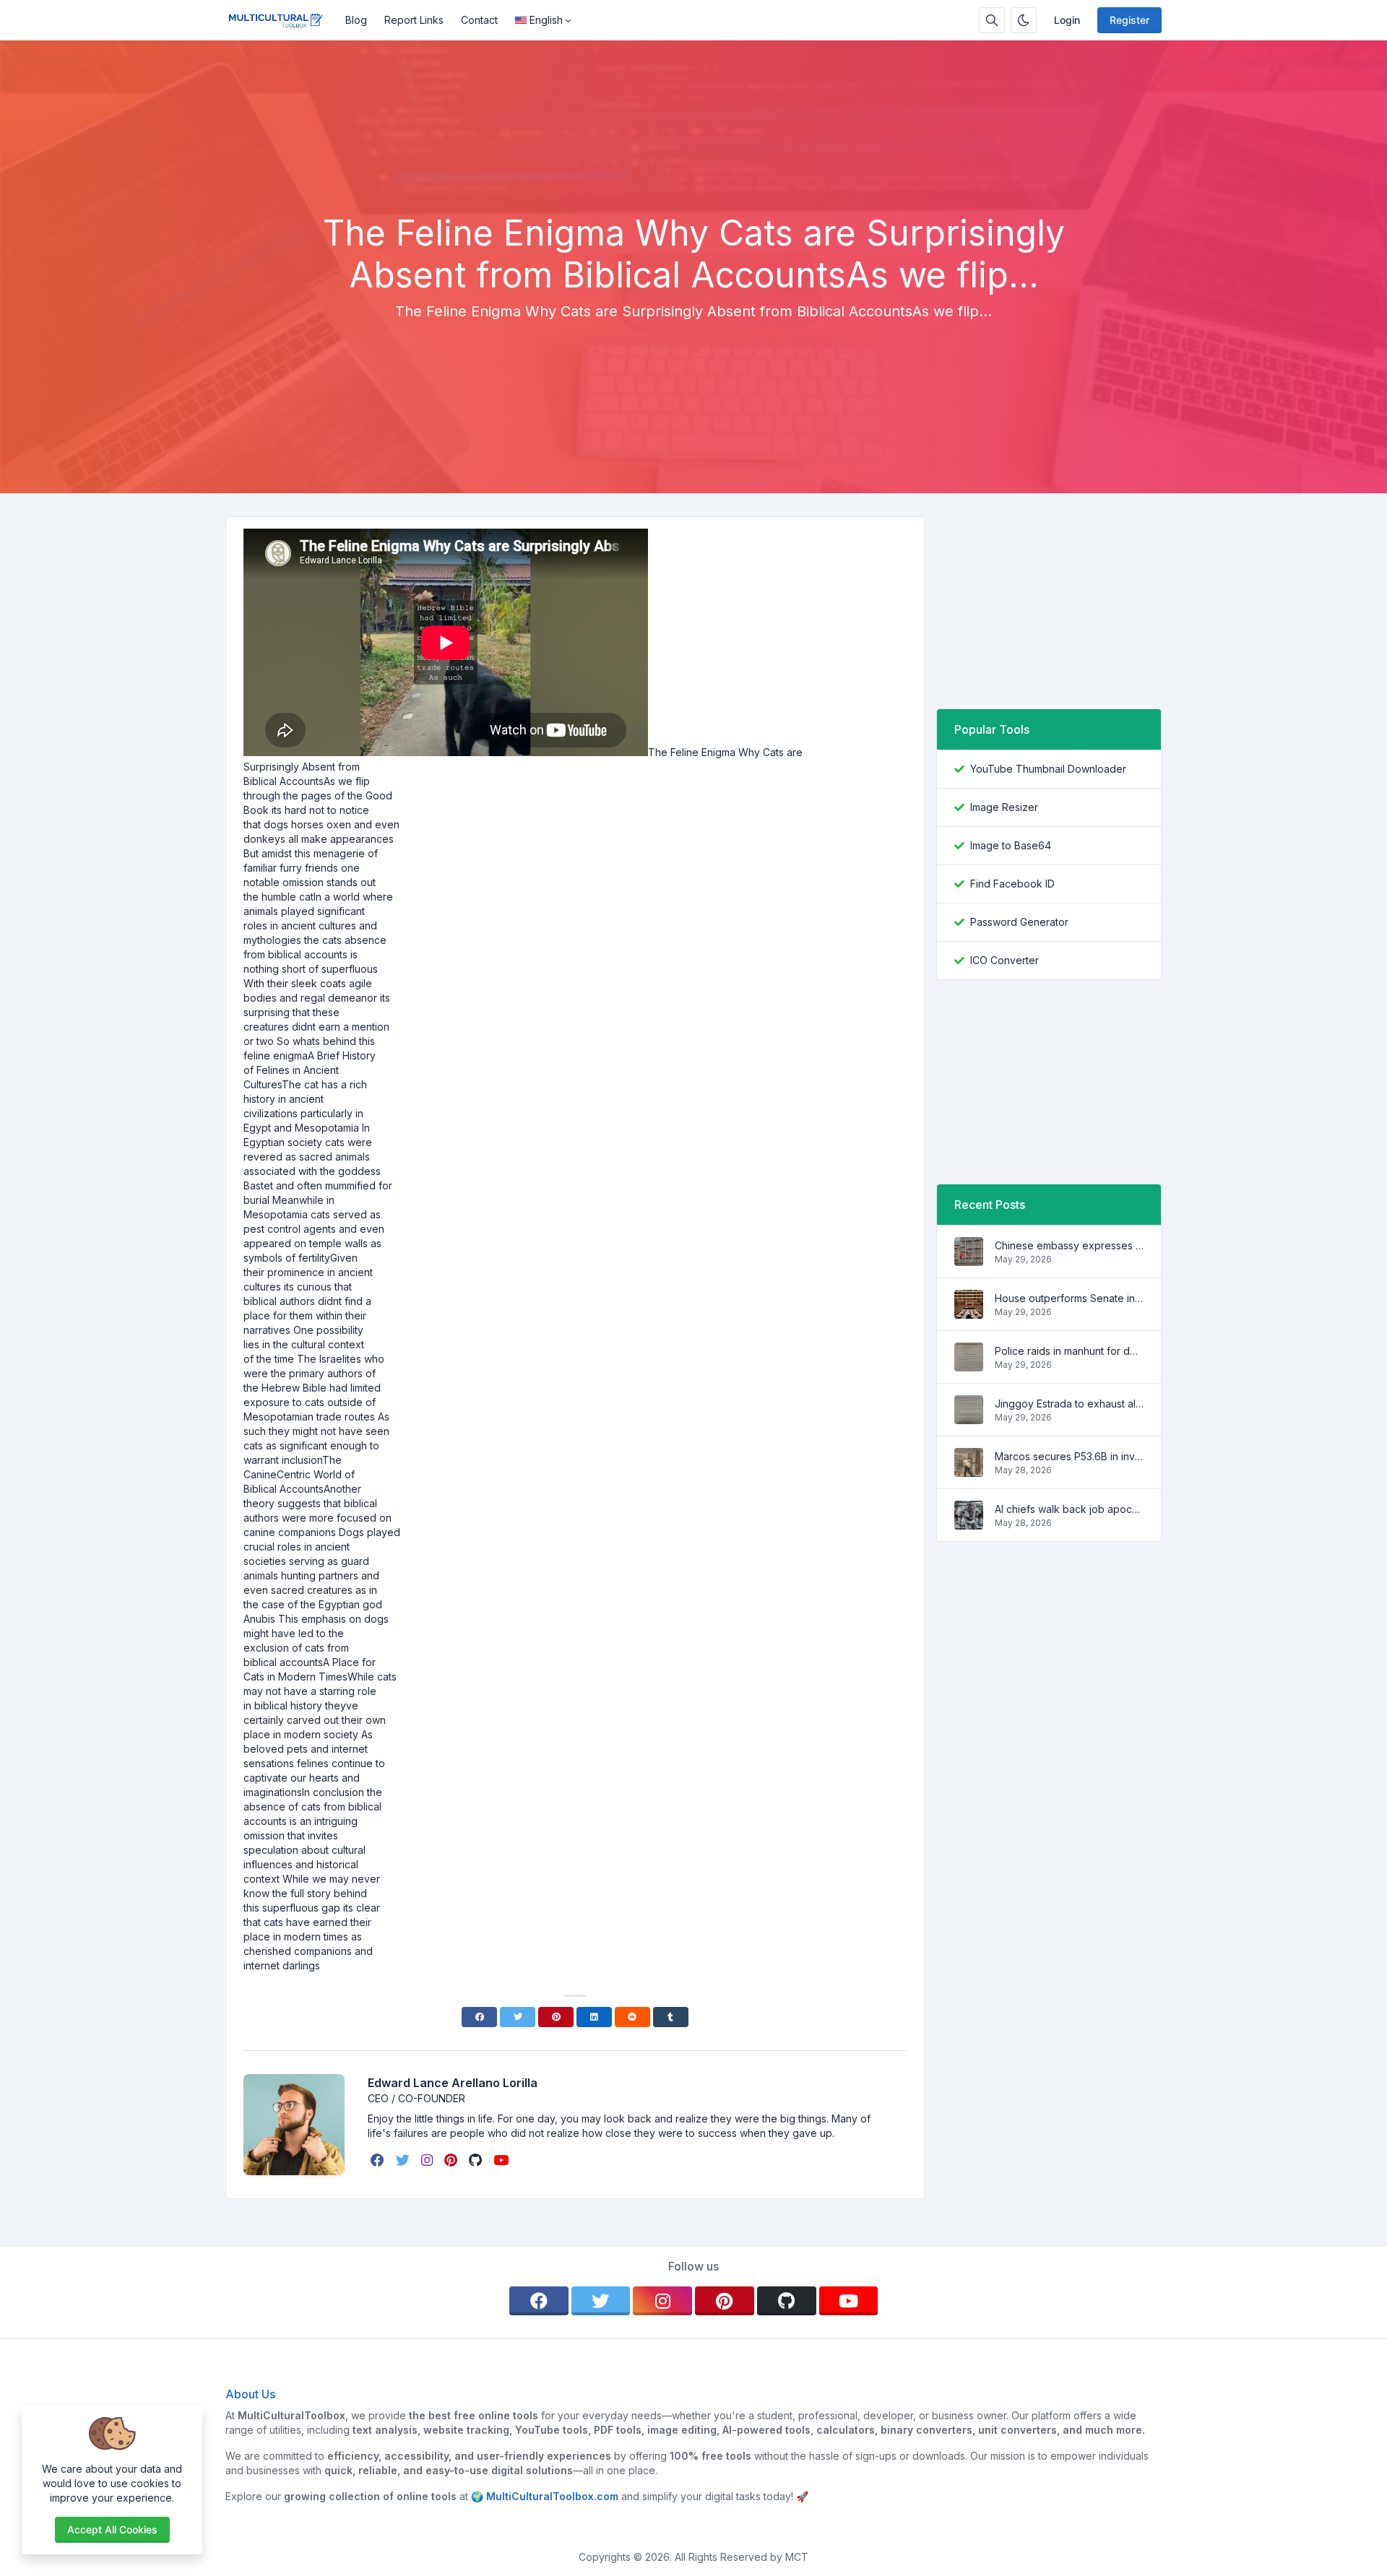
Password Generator (1019, 922)
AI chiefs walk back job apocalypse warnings (1069, 1509)
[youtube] (502, 2160)
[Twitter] (518, 2017)
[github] (477, 2160)
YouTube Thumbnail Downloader (1048, 769)
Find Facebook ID (1012, 884)
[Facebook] (479, 2017)
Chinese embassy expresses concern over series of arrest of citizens (1069, 1245)
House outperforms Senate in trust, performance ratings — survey (1069, 1298)
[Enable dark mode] (1024, 20)
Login (1067, 20)
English (546, 20)
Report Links (414, 20)
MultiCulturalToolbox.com (552, 2496)
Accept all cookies (112, 2529)
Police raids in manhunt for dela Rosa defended (1069, 1351)
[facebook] (379, 2160)
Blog (356, 20)
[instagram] (428, 2160)
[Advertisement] (693, 173)
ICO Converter (1004, 960)
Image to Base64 (1011, 845)
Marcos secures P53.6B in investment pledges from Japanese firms (1069, 1456)
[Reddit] (632, 2017)
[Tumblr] (671, 2017)
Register (1129, 20)
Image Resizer (1004, 807)
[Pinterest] (556, 2017)
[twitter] (404, 2160)
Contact (479, 20)
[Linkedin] (594, 2017)
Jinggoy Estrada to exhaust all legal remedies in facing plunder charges (1069, 1404)
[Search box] (992, 20)
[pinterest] (452, 2160)
